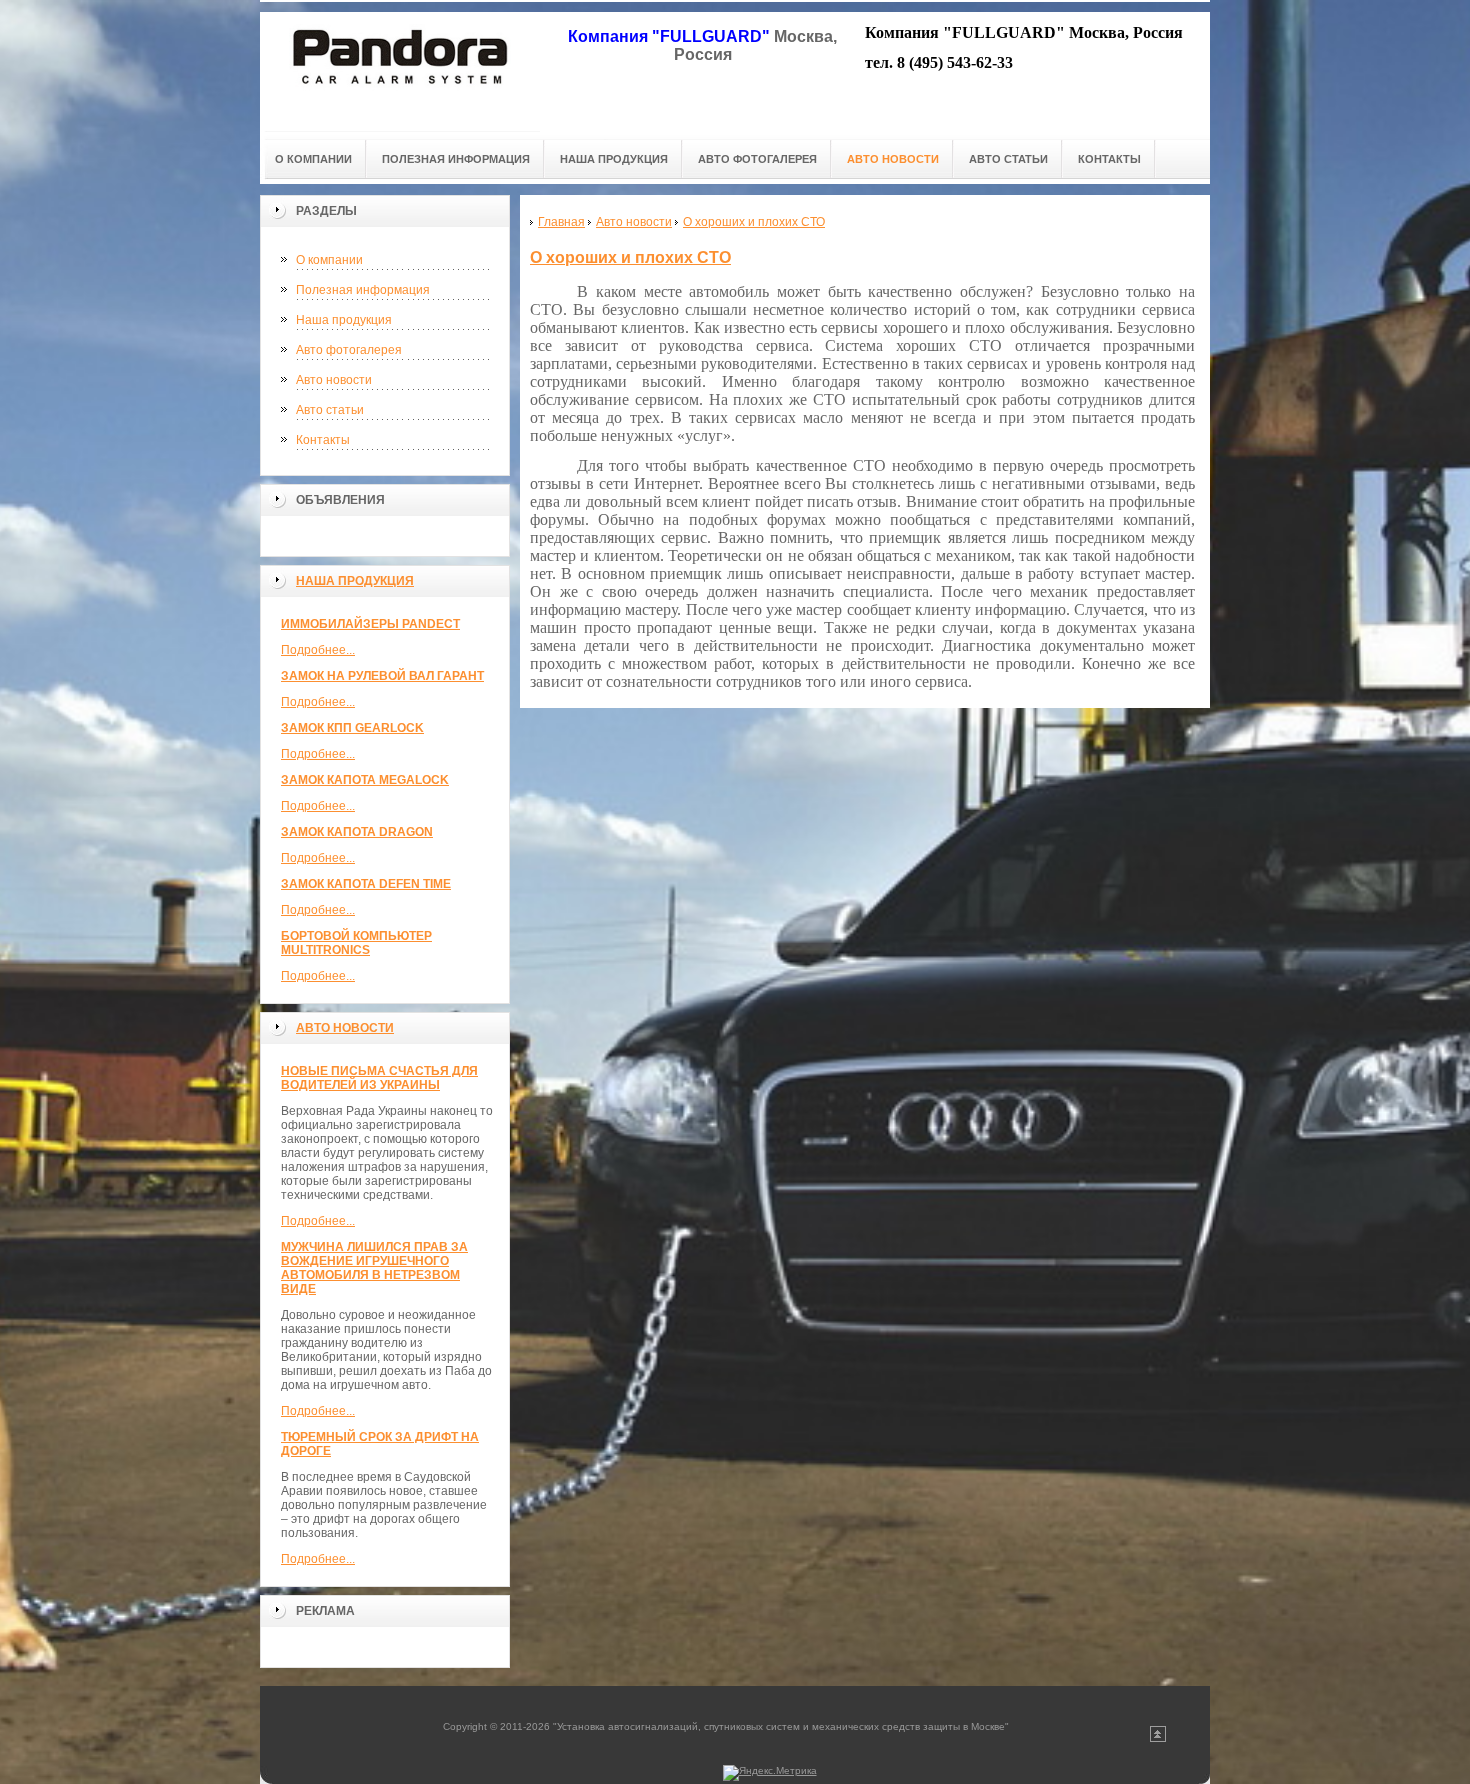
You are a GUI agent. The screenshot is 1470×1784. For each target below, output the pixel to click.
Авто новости (334, 380)
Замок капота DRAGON (357, 832)
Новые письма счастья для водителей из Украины (379, 1078)
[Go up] (1158, 1738)
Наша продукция (344, 320)
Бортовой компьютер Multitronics (356, 943)
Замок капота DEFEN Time (366, 884)
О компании (329, 260)
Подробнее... (318, 650)
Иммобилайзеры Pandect (370, 624)
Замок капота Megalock (365, 780)
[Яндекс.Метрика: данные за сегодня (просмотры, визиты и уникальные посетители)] (770, 1773)
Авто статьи (330, 410)
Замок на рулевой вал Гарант (382, 676)
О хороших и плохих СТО (630, 257)
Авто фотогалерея (349, 350)
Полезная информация (363, 290)
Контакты (323, 440)
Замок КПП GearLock (352, 728)
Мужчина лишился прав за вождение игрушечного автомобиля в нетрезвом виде (374, 1268)
